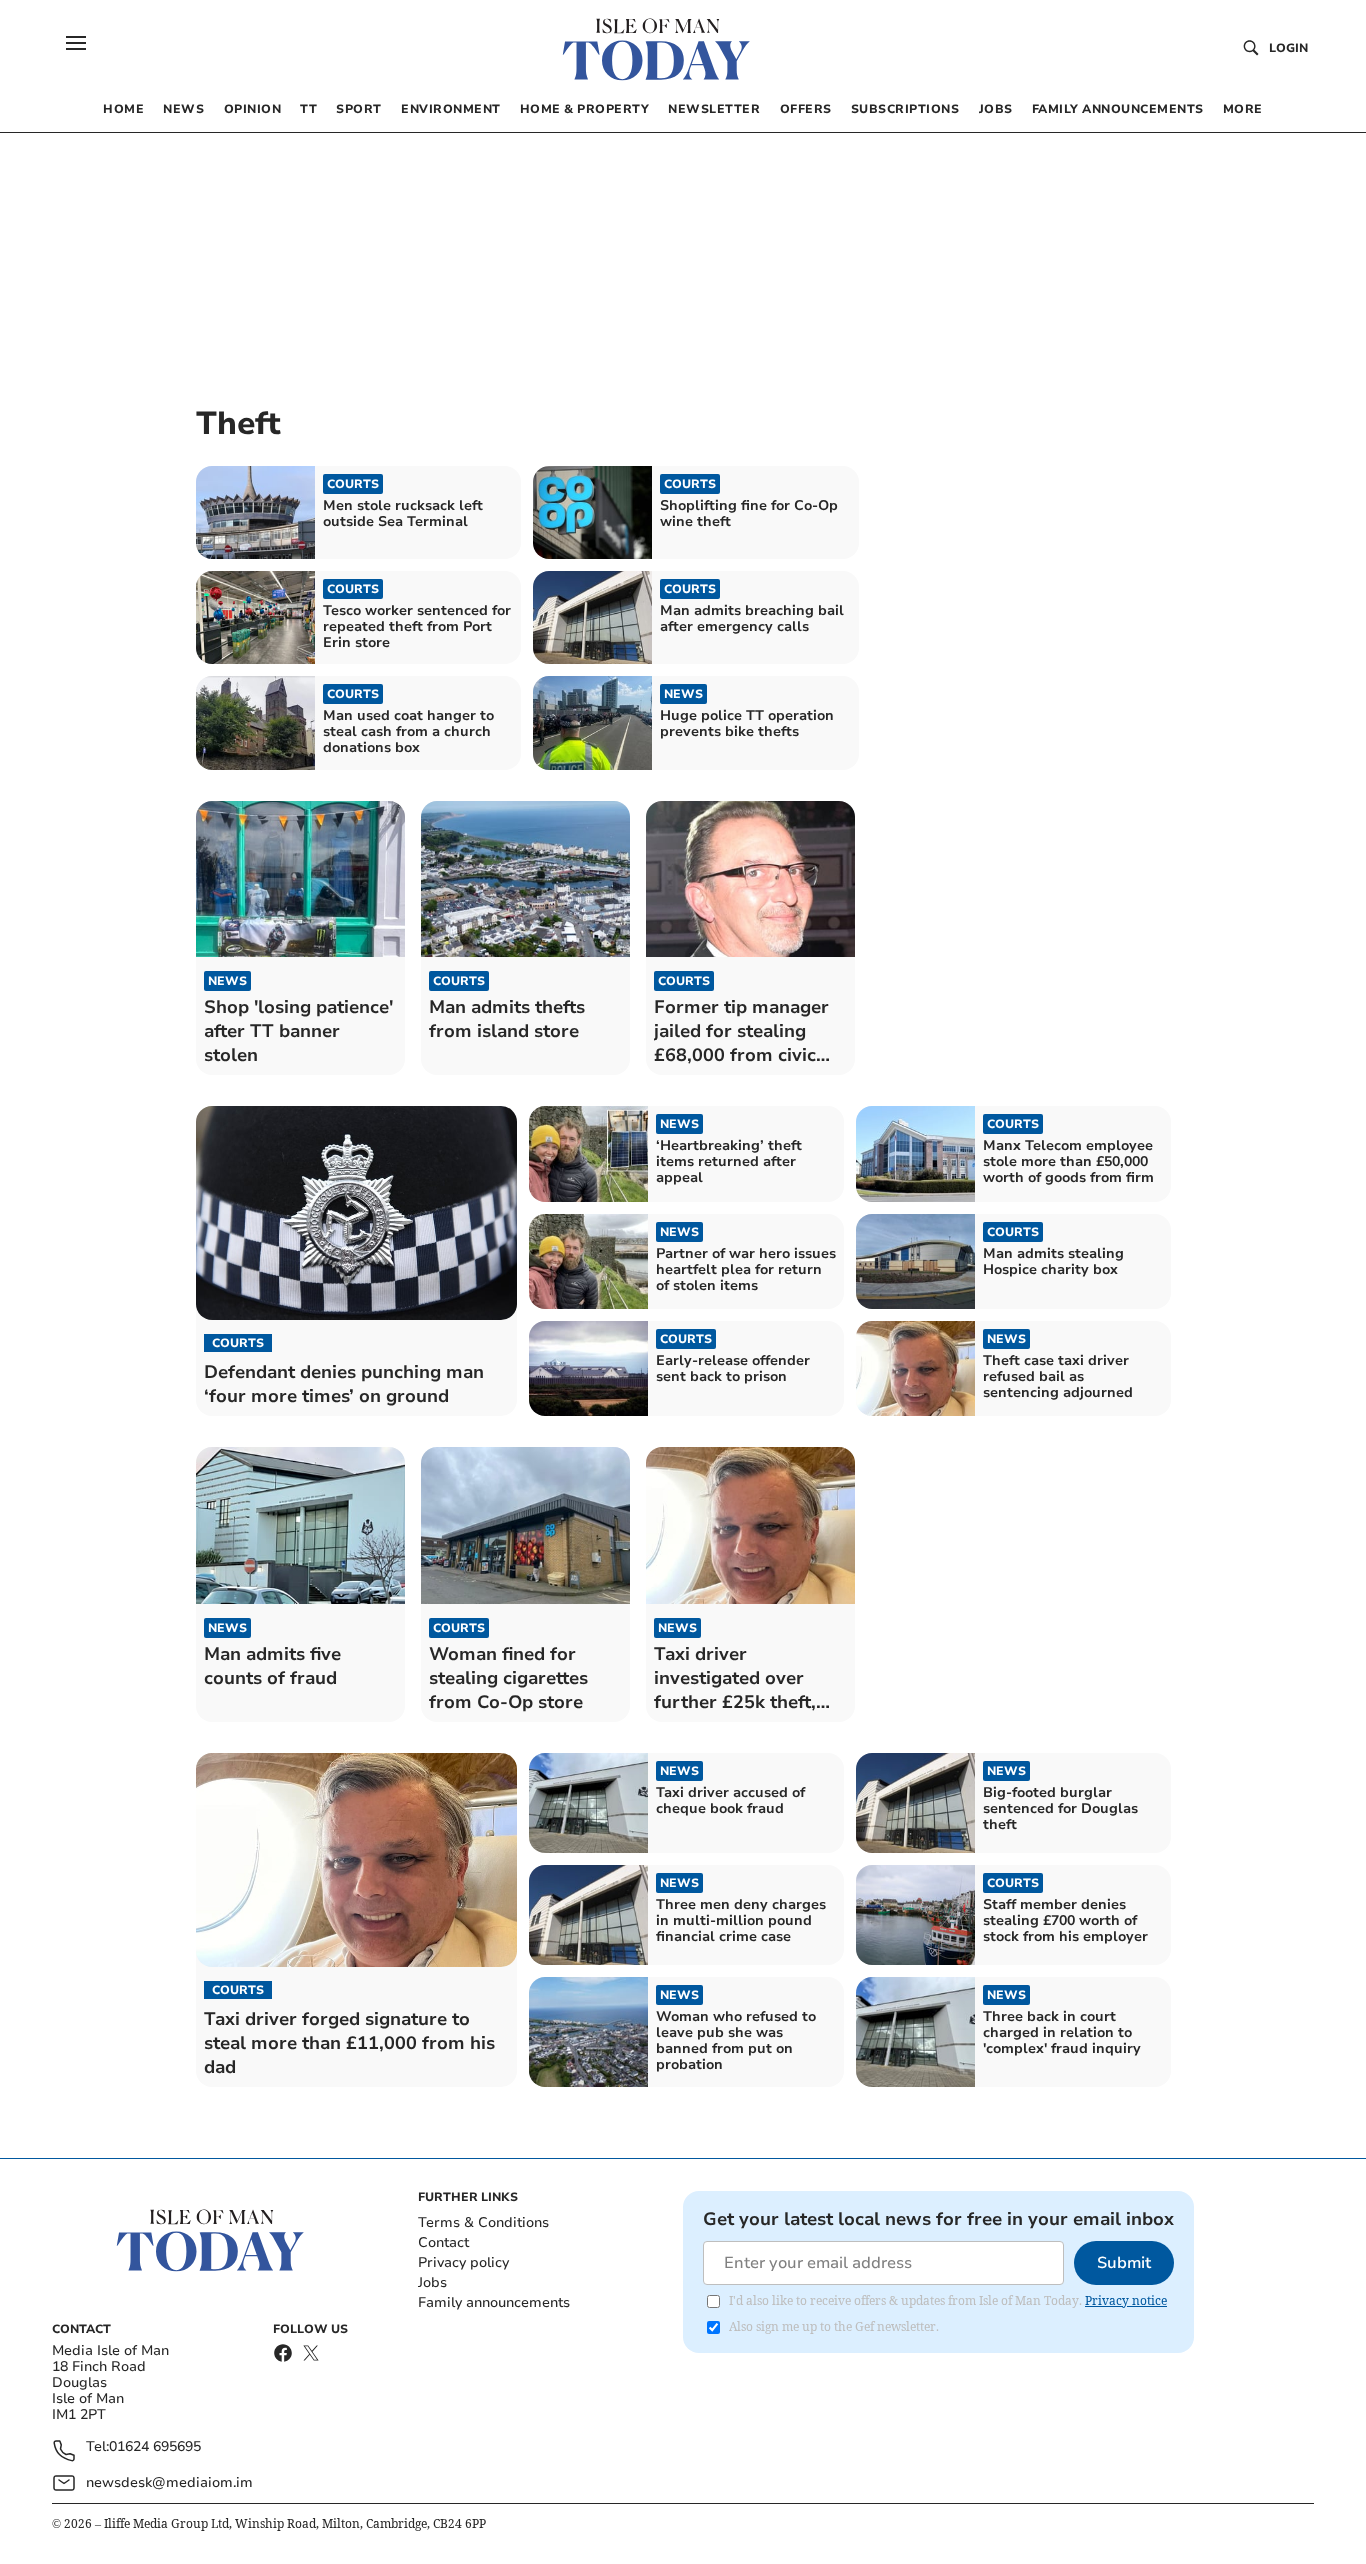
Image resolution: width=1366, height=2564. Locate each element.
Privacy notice (1126, 2300)
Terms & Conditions (483, 2222)
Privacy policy (463, 2262)
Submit (1124, 2263)
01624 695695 (155, 2447)
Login (1288, 48)
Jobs (432, 2282)
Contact (443, 2242)
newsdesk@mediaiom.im (169, 2482)
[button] (76, 43)
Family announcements (494, 2302)
